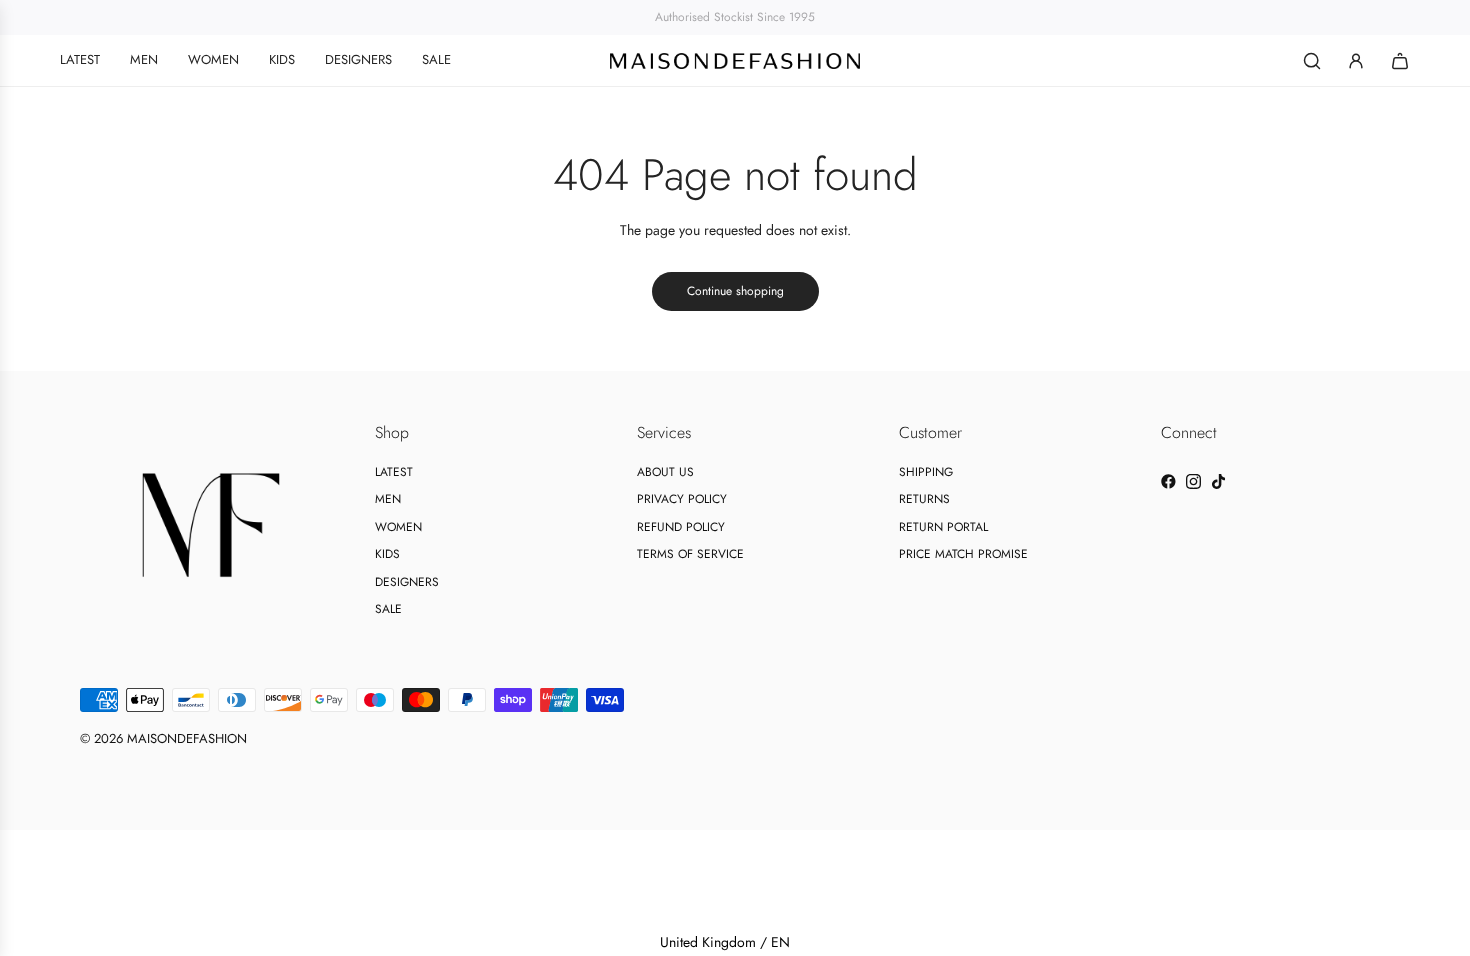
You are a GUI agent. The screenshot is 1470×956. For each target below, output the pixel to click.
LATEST (394, 472)
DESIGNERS (407, 582)
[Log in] (1356, 61)
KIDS (387, 554)
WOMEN (398, 527)
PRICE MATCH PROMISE (963, 554)
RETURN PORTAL (943, 527)
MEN (388, 499)
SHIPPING (926, 472)
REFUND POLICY (681, 527)
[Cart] (1400, 61)
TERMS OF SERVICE (690, 554)
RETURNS (924, 499)
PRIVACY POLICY (682, 499)
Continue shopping (735, 291)
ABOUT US (665, 472)
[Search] (1312, 61)
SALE (388, 609)
